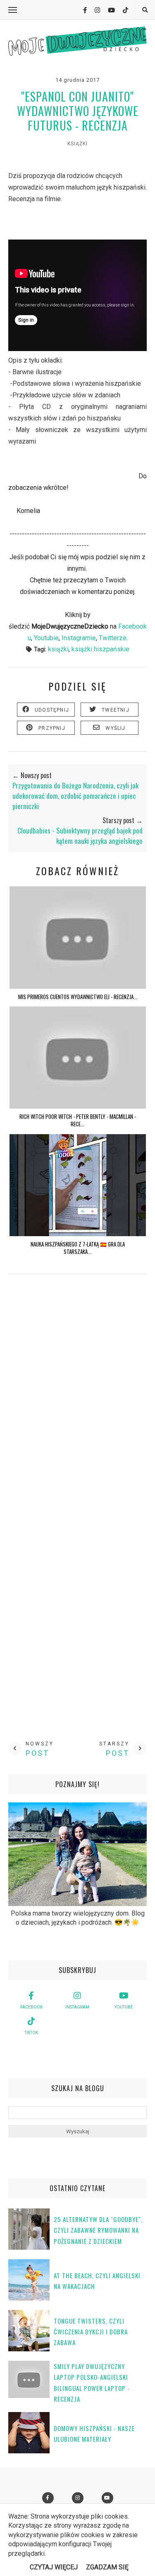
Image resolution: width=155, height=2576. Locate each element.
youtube (124, 2007)
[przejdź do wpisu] (78, 986)
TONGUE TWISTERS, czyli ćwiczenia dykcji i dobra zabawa (91, 2332)
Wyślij (115, 728)
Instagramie (79, 638)
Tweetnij (116, 710)
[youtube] (108, 10)
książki (77, 144)
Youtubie (46, 638)
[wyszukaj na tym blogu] (145, 10)
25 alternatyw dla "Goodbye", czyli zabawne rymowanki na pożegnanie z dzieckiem (98, 2230)
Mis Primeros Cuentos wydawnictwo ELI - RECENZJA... (78, 997)
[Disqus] (77, 1402)
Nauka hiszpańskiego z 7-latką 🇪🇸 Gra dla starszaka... (78, 1248)
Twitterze (113, 638)
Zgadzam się (107, 2567)
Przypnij (52, 728)
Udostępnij (52, 710)
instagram (77, 2007)
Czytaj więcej (54, 2567)
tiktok (31, 2033)
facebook (31, 2007)
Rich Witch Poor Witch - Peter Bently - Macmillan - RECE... (78, 1120)
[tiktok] (122, 10)
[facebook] (82, 10)
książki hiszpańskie (100, 649)
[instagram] (94, 10)
